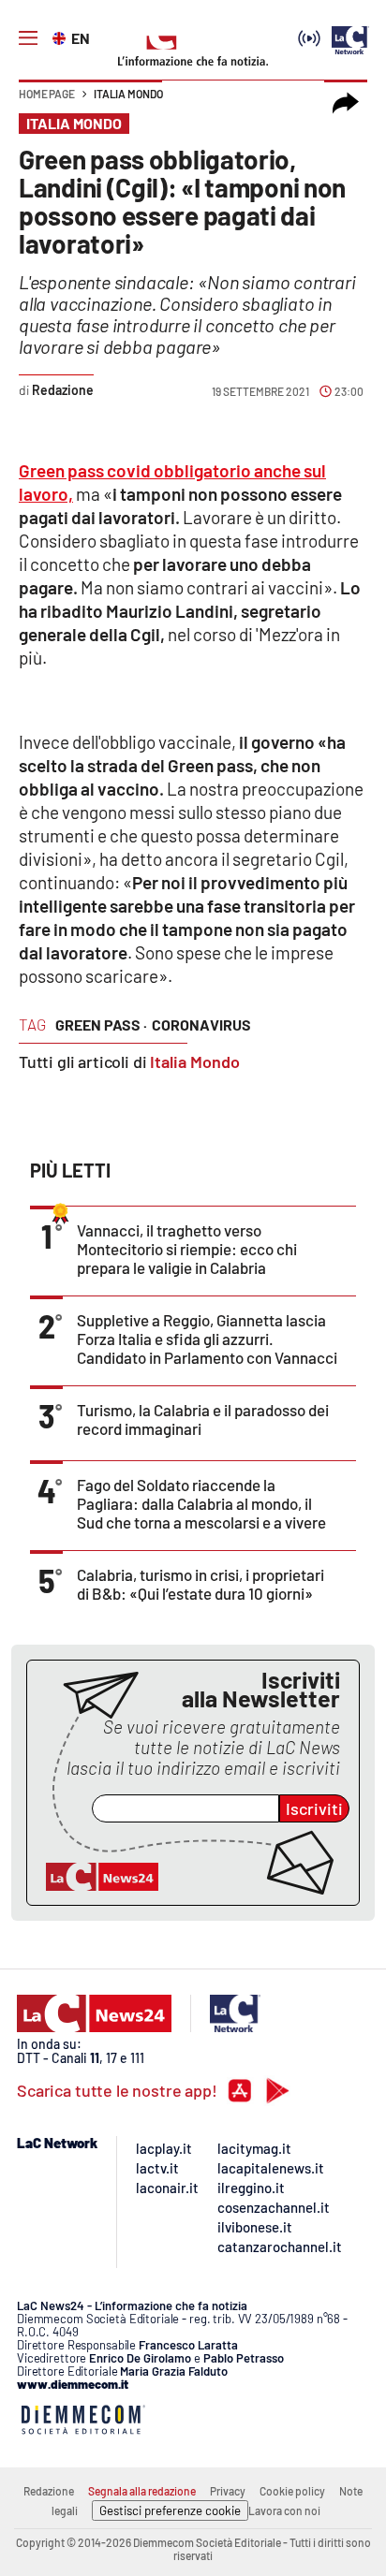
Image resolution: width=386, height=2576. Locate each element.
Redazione (49, 2491)
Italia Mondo (128, 94)
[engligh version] (61, 37)
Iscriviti (314, 1808)
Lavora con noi (284, 2510)
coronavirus (201, 1025)
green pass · (101, 1025)
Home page (47, 94)
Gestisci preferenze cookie (170, 2510)
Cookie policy (292, 2491)
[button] (346, 103)
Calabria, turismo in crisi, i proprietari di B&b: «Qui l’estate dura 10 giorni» (200, 1584)
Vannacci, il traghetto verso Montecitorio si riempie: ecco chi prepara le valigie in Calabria (187, 1249)
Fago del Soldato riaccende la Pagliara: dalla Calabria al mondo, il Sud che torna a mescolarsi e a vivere (201, 1503)
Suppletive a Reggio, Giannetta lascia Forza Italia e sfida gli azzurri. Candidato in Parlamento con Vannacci (207, 1339)
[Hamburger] (28, 38)
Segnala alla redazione (142, 2491)
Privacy (228, 2491)
